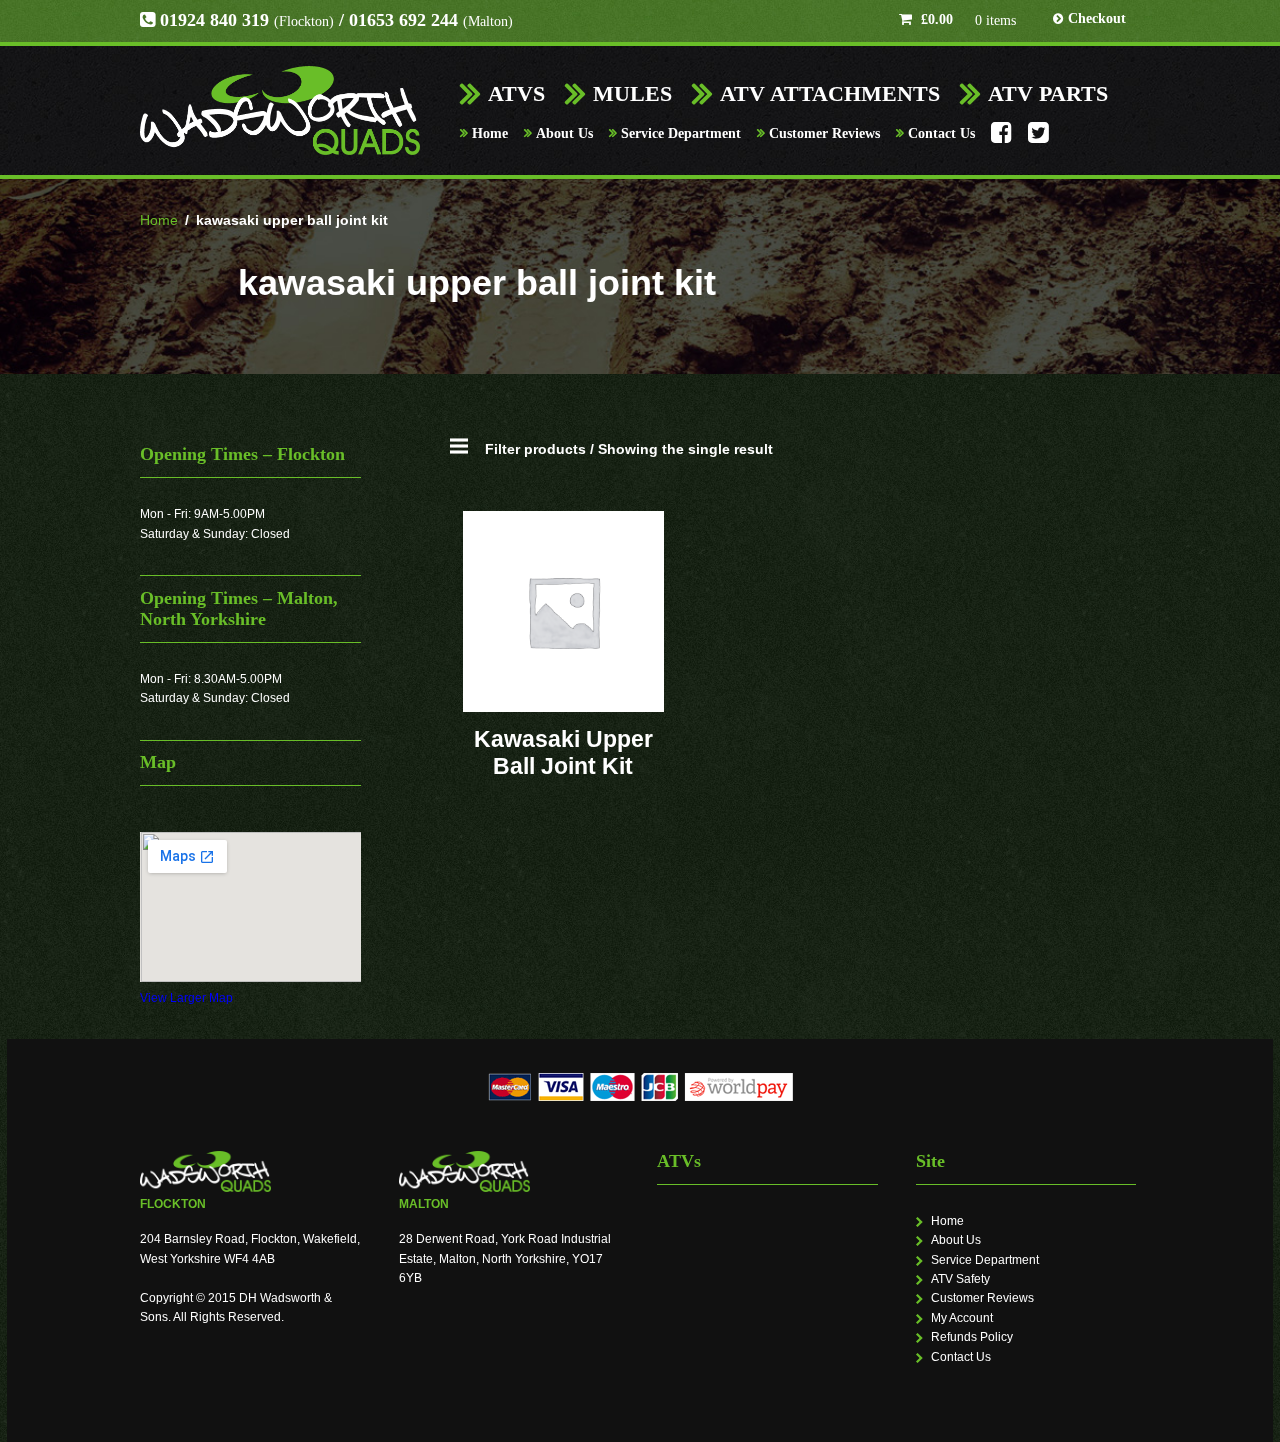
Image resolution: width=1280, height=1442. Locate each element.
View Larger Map (186, 998)
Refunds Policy (972, 1337)
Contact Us (941, 133)
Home (490, 133)
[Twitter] (1038, 138)
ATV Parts (1048, 93)
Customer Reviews (824, 133)
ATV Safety (960, 1279)
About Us (564, 133)
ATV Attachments (830, 93)
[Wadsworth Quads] (280, 110)
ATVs (516, 93)
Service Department (681, 133)
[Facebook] (1001, 138)
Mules (632, 93)
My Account (962, 1318)
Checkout (1097, 18)
